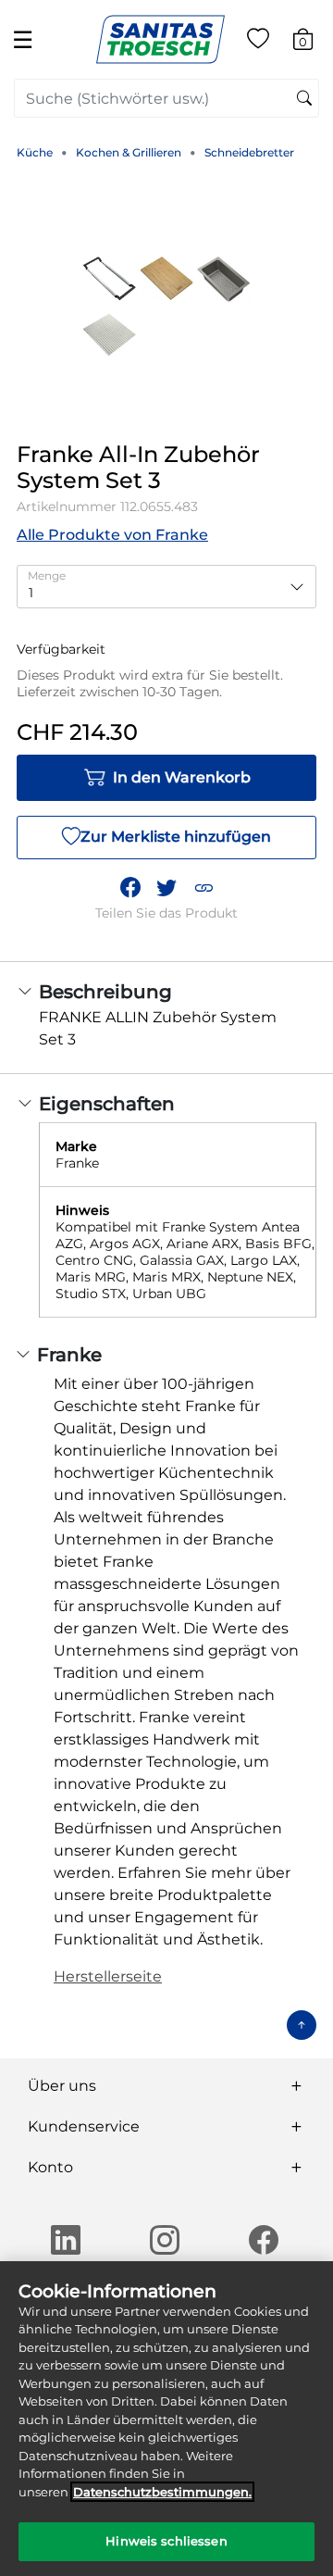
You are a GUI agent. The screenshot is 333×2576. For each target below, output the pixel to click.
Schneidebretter (249, 152)
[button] (203, 888)
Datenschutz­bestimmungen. (162, 2492)
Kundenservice (84, 2126)
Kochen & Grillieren (129, 152)
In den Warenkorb (182, 777)
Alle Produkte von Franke (112, 535)
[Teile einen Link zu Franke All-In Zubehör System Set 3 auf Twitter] (166, 888)
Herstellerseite (108, 1976)
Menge (47, 575)
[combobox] (166, 98)
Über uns (62, 2086)
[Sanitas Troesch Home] (160, 38)
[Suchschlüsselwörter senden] (304, 99)
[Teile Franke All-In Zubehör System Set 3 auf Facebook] (130, 888)
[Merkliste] (258, 42)
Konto (50, 2167)
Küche (35, 152)
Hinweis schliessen (166, 2541)
